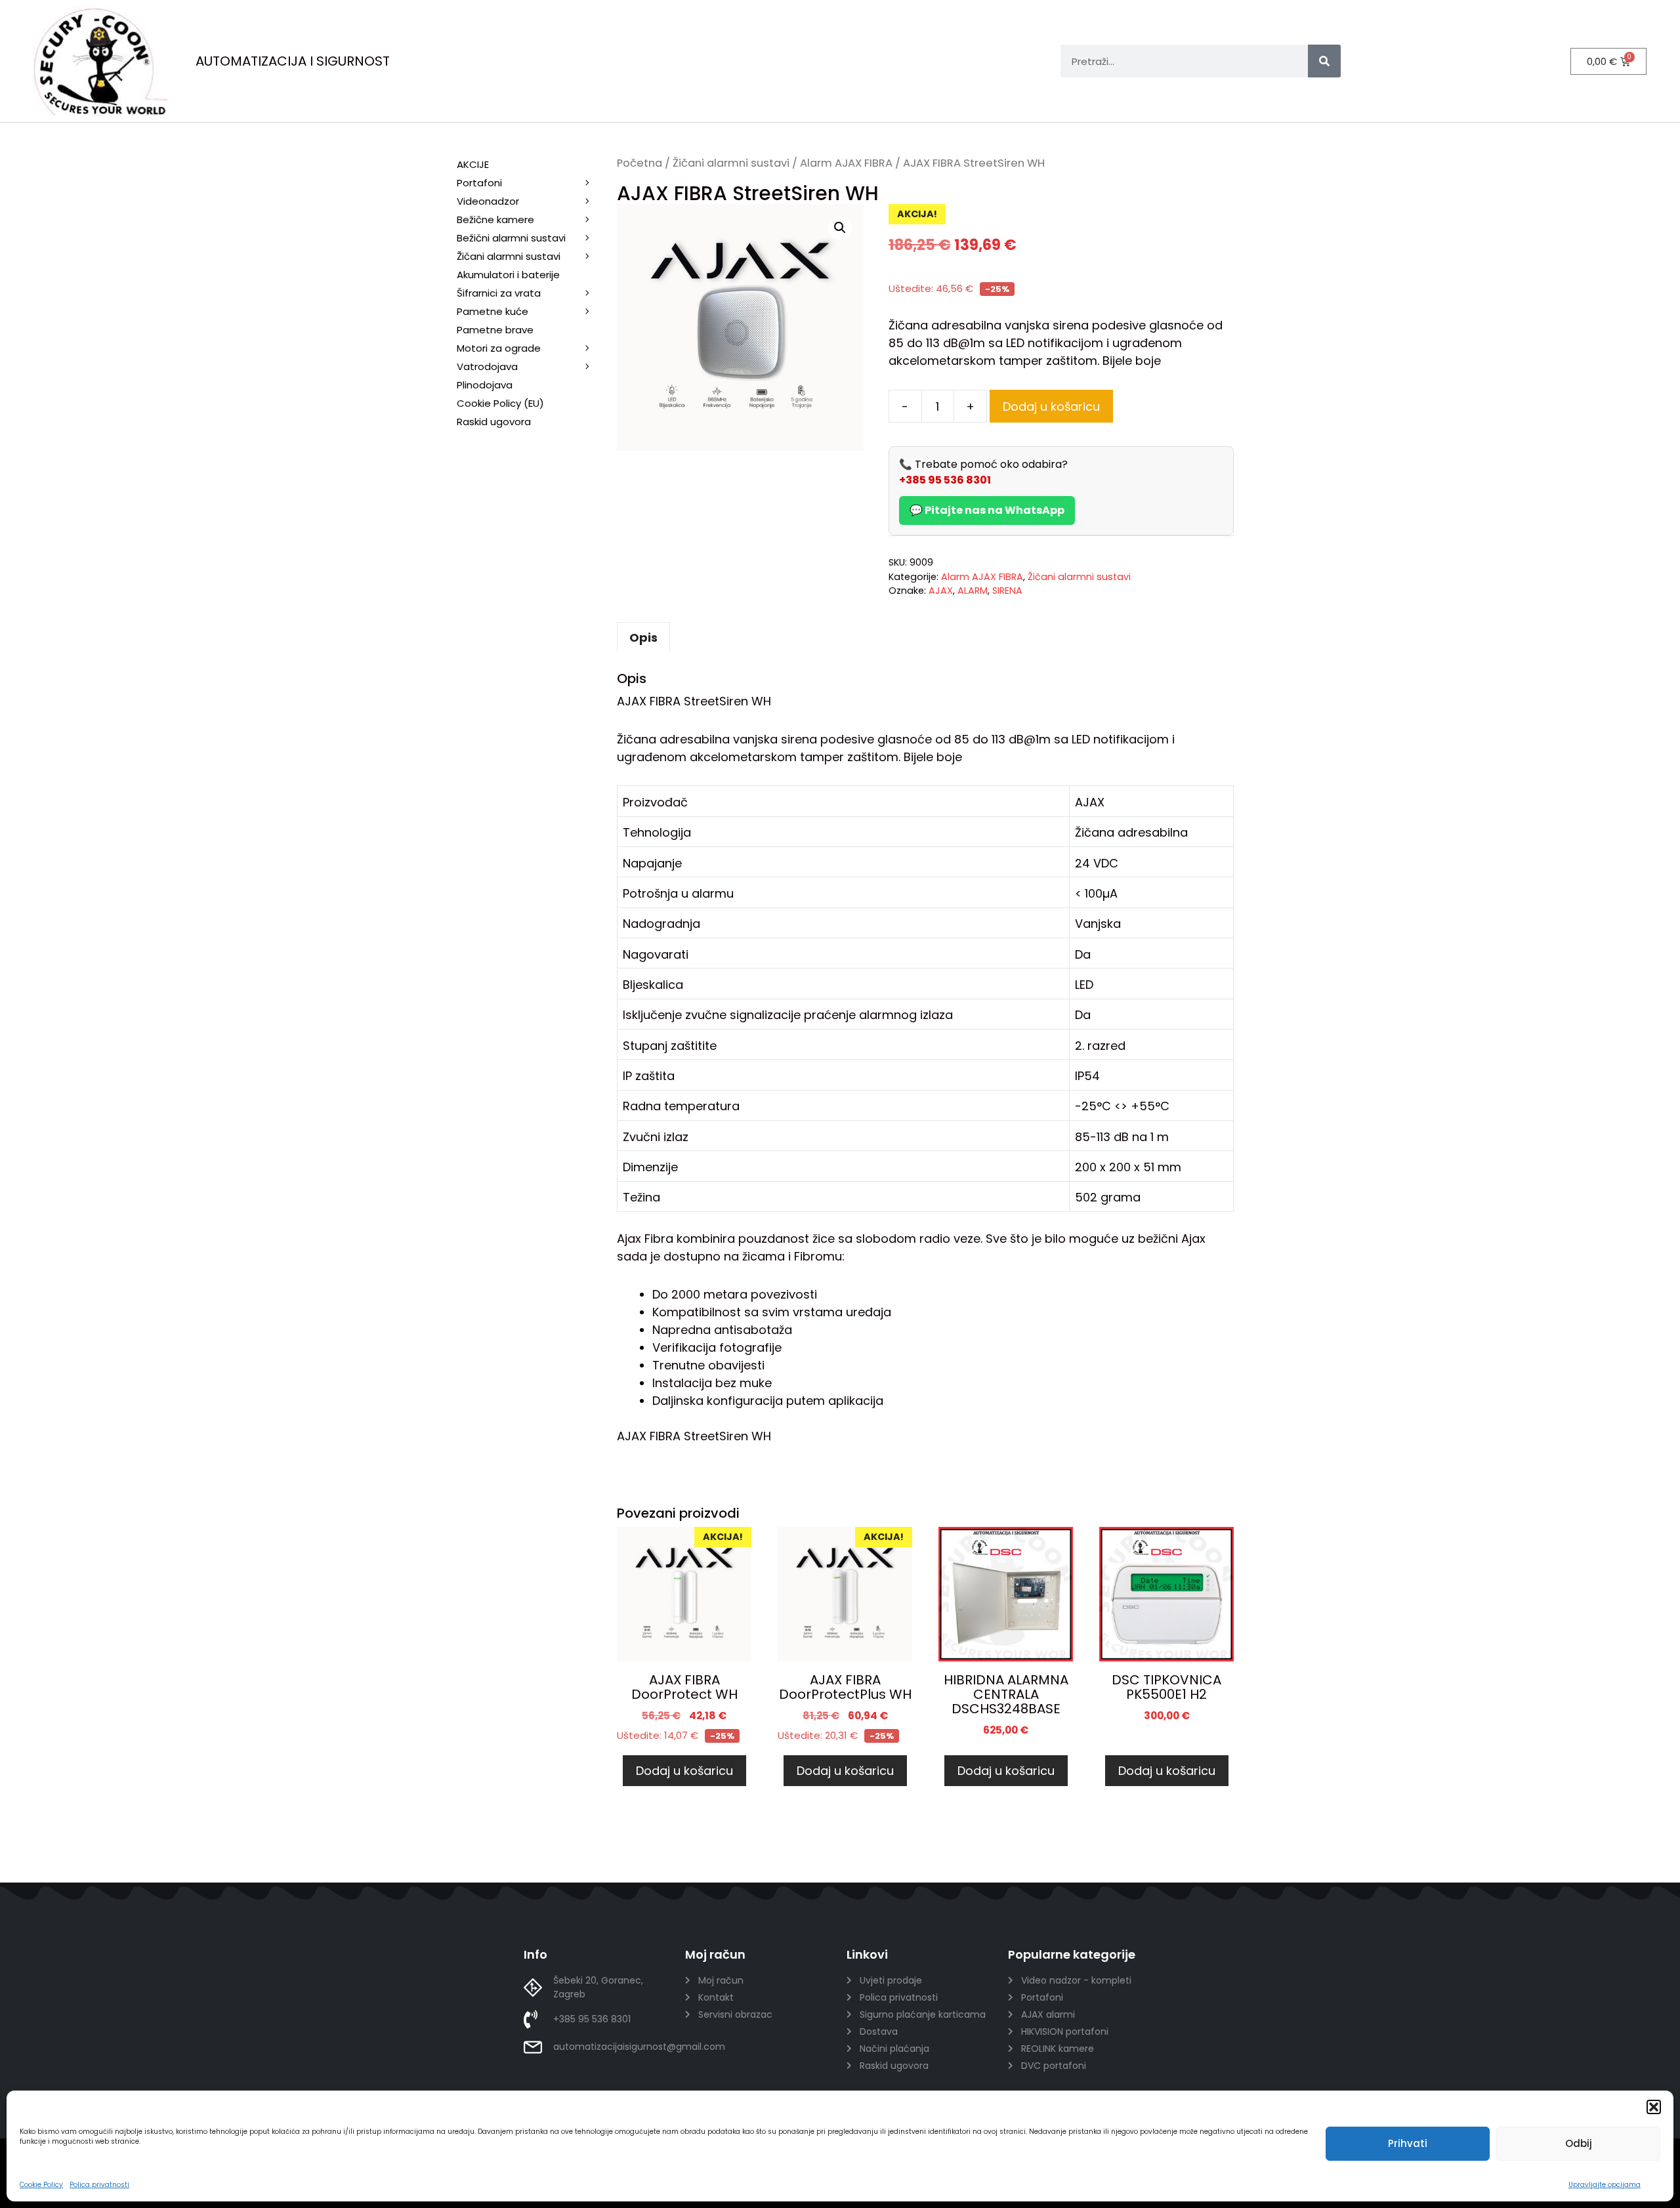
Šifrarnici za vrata (499, 293)
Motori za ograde (499, 348)
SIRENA (1007, 591)
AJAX (941, 591)
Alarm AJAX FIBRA (846, 163)
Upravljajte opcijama (1605, 2185)
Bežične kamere (495, 219)
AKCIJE (473, 164)
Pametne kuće (493, 311)
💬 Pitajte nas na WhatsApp (987, 510)
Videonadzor (488, 201)
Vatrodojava (487, 366)
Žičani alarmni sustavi (731, 163)
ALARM (973, 591)
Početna (640, 163)
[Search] (1324, 61)
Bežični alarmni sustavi (511, 238)
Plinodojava (485, 385)
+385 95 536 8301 (945, 480)
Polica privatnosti (99, 2185)
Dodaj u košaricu (1051, 406)
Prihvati (1408, 2143)
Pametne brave (495, 330)
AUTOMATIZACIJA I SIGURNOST (293, 61)
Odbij (1579, 2143)
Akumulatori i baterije (508, 275)
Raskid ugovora (494, 422)
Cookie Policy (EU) (500, 403)
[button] (1654, 2107)
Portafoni (479, 183)
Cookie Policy (41, 2185)
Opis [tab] (643, 637)
